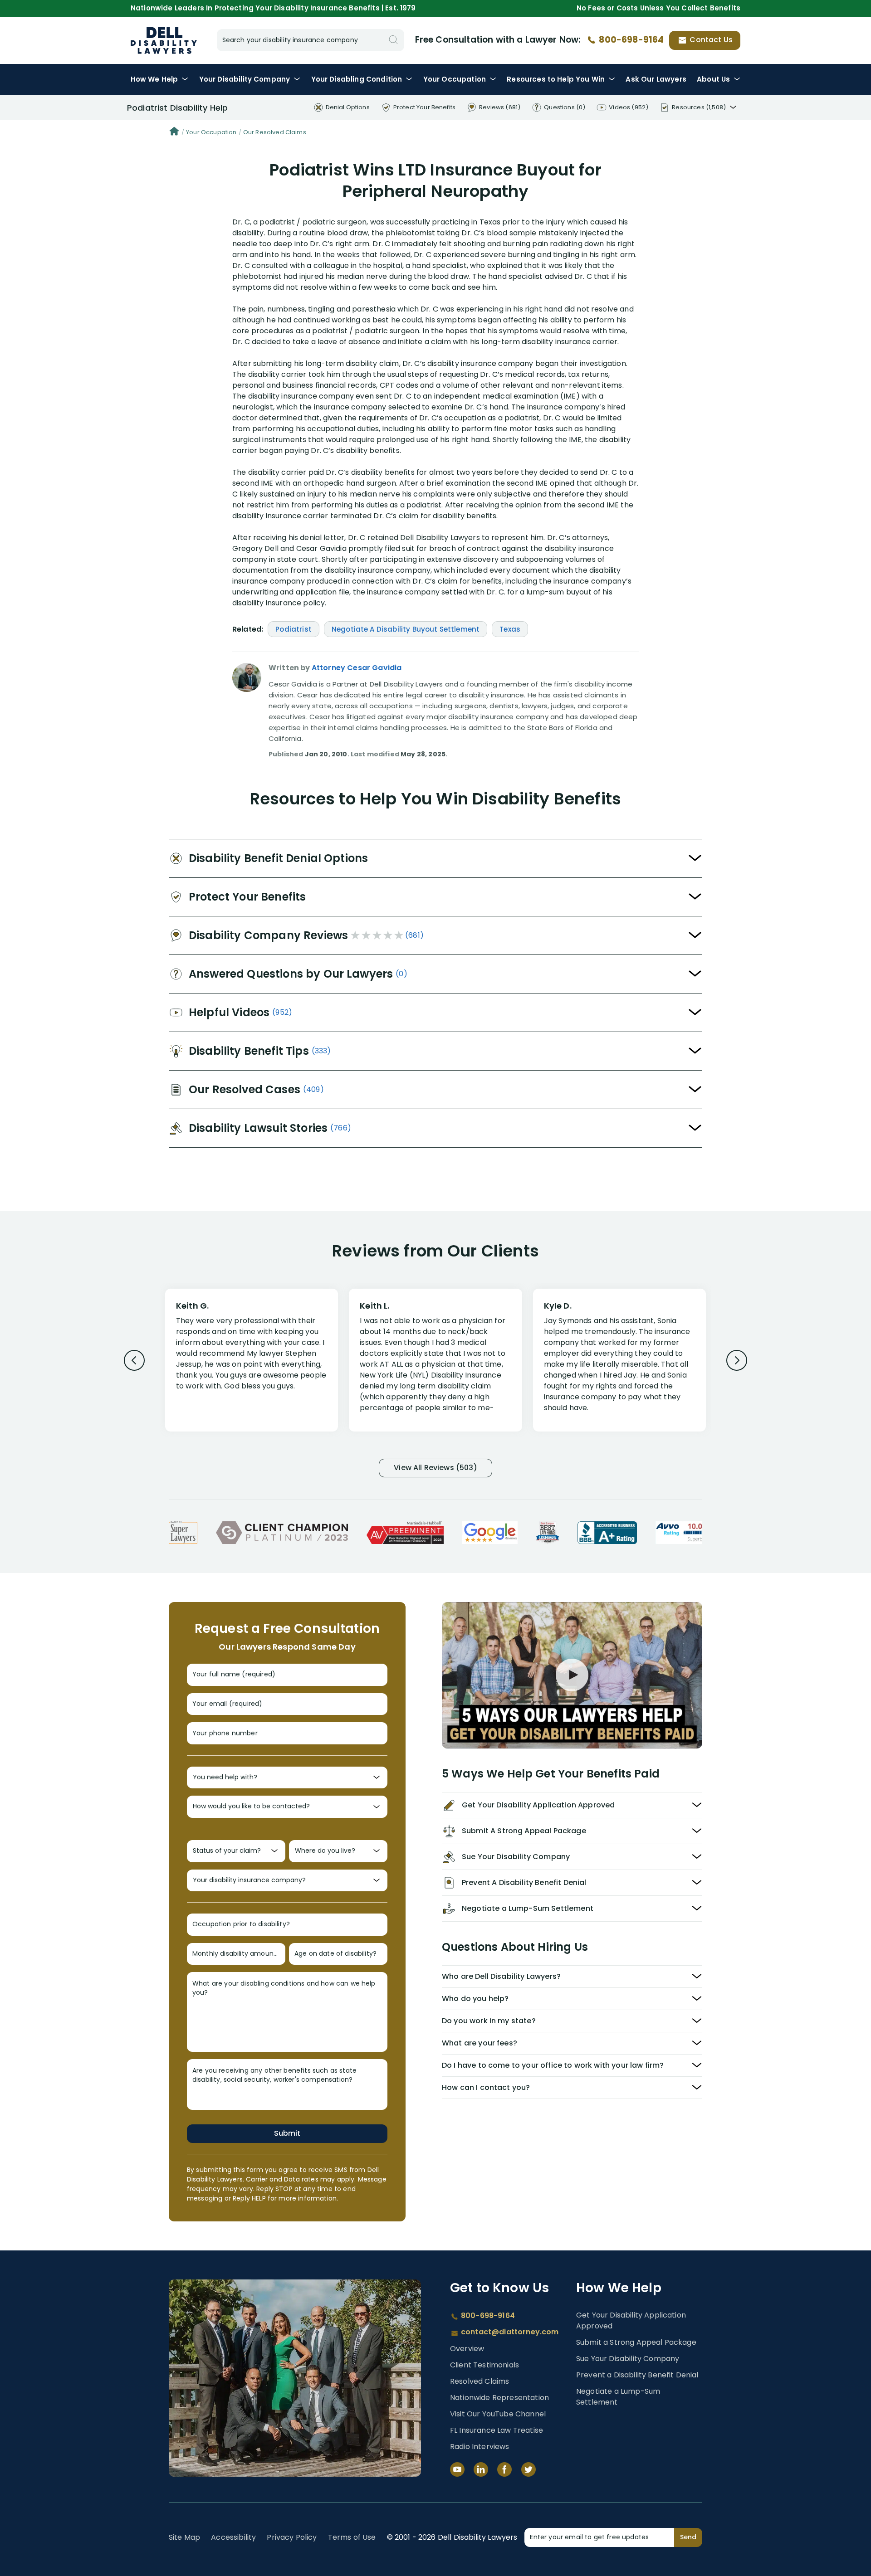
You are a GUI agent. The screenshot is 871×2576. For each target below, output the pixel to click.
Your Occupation (211, 132)
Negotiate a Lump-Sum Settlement (618, 2397)
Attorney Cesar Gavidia (357, 668)
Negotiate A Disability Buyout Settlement (406, 629)
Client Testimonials (484, 2365)
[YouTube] (457, 2469)
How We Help (154, 79)
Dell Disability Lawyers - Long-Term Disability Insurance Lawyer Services (164, 40)
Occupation (455, 79)
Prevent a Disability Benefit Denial (637, 2375)
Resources (556, 79)
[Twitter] (528, 2469)
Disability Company (245, 79)
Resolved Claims (480, 2381)
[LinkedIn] (481, 2469)
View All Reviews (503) (435, 1468)
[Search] (393, 40)
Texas (510, 629)
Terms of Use (352, 2537)
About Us (713, 79)
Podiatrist (294, 629)
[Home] (174, 132)
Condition (357, 79)
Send (688, 2537)
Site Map (184, 2537)
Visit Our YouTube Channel (498, 2414)
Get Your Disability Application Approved (631, 2320)
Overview (467, 2349)
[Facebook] (504, 2469)
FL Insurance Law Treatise (497, 2430)
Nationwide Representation (499, 2398)
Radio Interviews (480, 2447)
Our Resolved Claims (275, 132)
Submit (287, 2133)
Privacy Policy (292, 2537)
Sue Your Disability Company (628, 2359)
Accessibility (233, 2537)
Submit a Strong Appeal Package (636, 2342)
